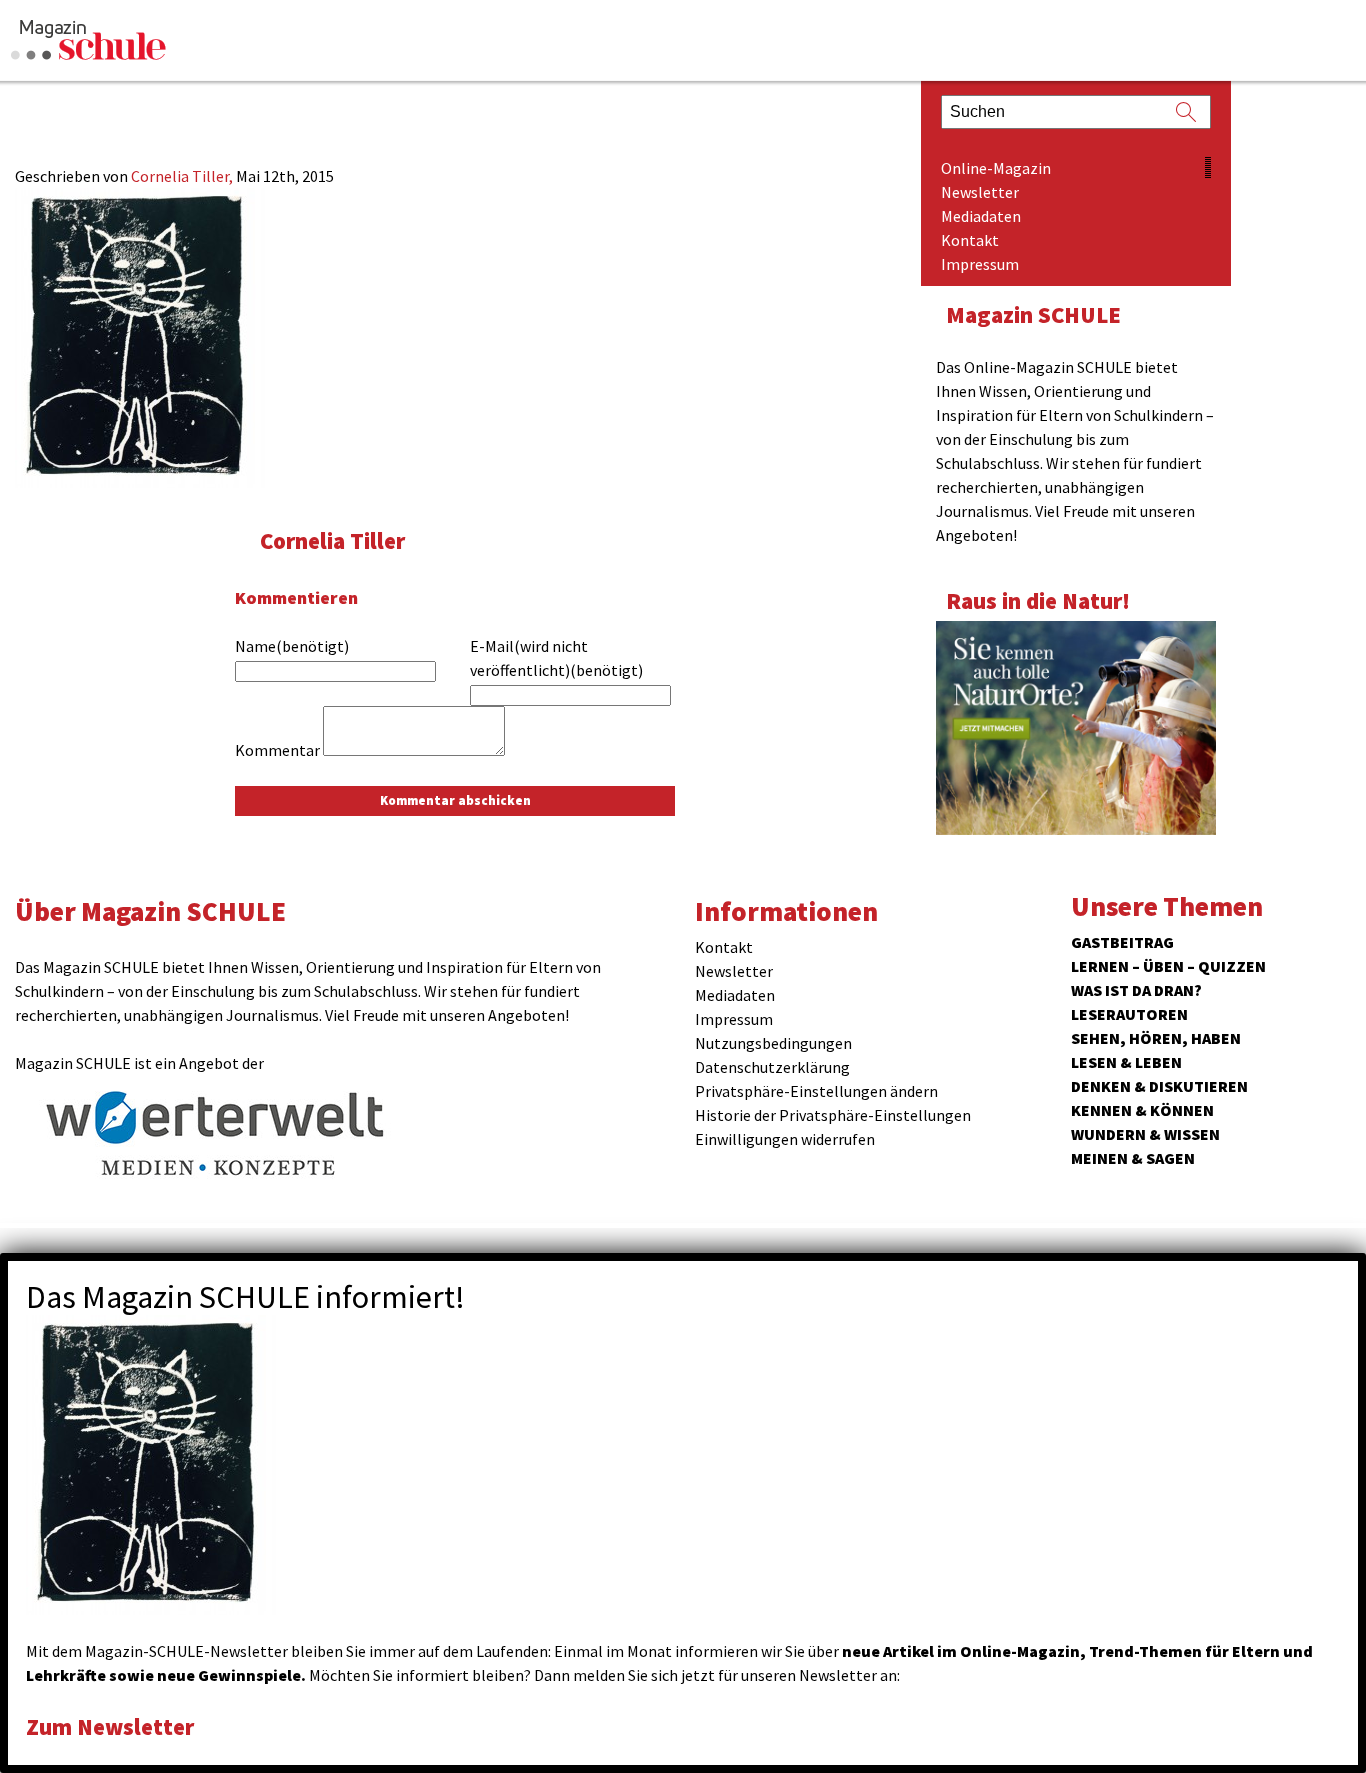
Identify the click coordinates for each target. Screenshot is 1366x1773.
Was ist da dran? (1136, 990)
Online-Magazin (996, 168)
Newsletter (980, 192)
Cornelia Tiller (332, 540)
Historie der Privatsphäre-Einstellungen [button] (833, 1115)
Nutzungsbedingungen (773, 1043)
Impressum (980, 264)
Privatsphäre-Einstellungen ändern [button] (816, 1091)
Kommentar (277, 750)
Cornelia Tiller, (183, 176)
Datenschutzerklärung (772, 1067)
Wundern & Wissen (1145, 1134)
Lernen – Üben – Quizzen (1168, 966)
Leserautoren (1129, 1014)
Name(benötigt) (292, 646)
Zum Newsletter (110, 1726)
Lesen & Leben (1126, 1062)
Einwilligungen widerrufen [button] (785, 1139)
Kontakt (970, 240)
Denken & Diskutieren (1159, 1086)
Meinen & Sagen (1133, 1158)
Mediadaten (981, 216)
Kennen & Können (1142, 1110)
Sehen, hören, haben (1156, 1038)
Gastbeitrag (1122, 942)
